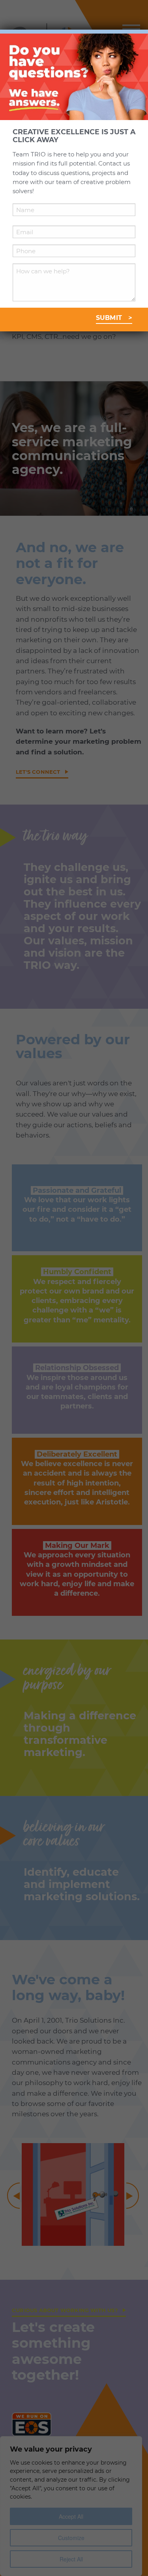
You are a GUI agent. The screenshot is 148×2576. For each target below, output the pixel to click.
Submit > (114, 318)
